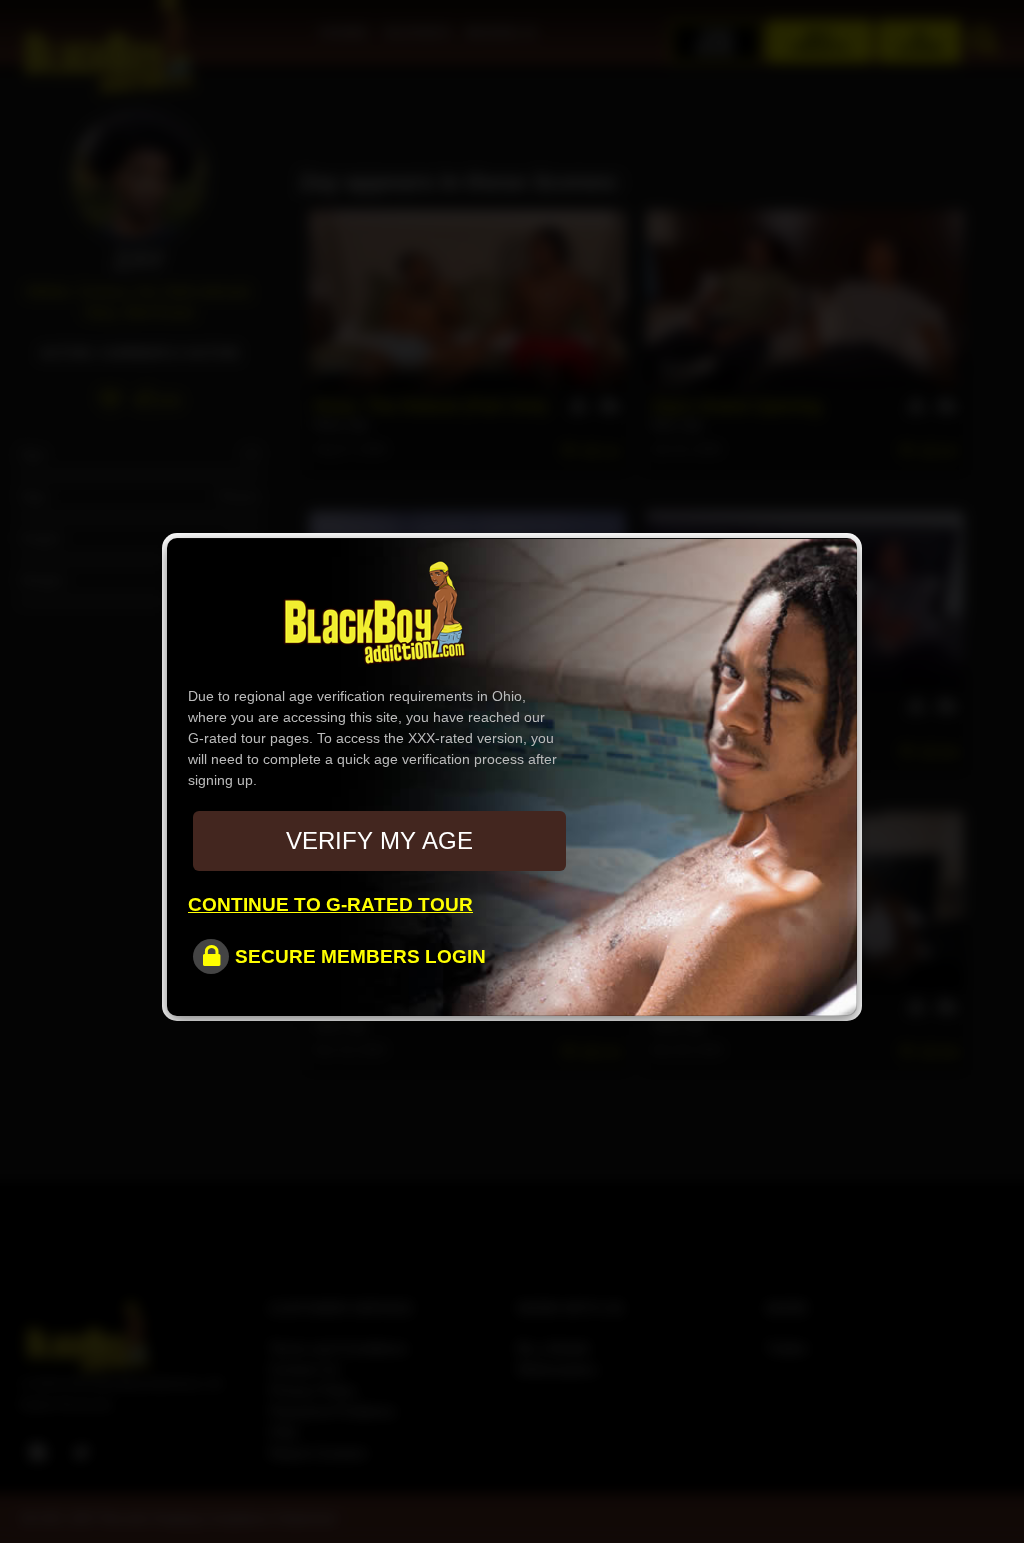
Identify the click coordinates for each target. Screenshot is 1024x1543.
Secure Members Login (360, 956)
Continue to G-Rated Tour (330, 904)
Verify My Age (379, 840)
